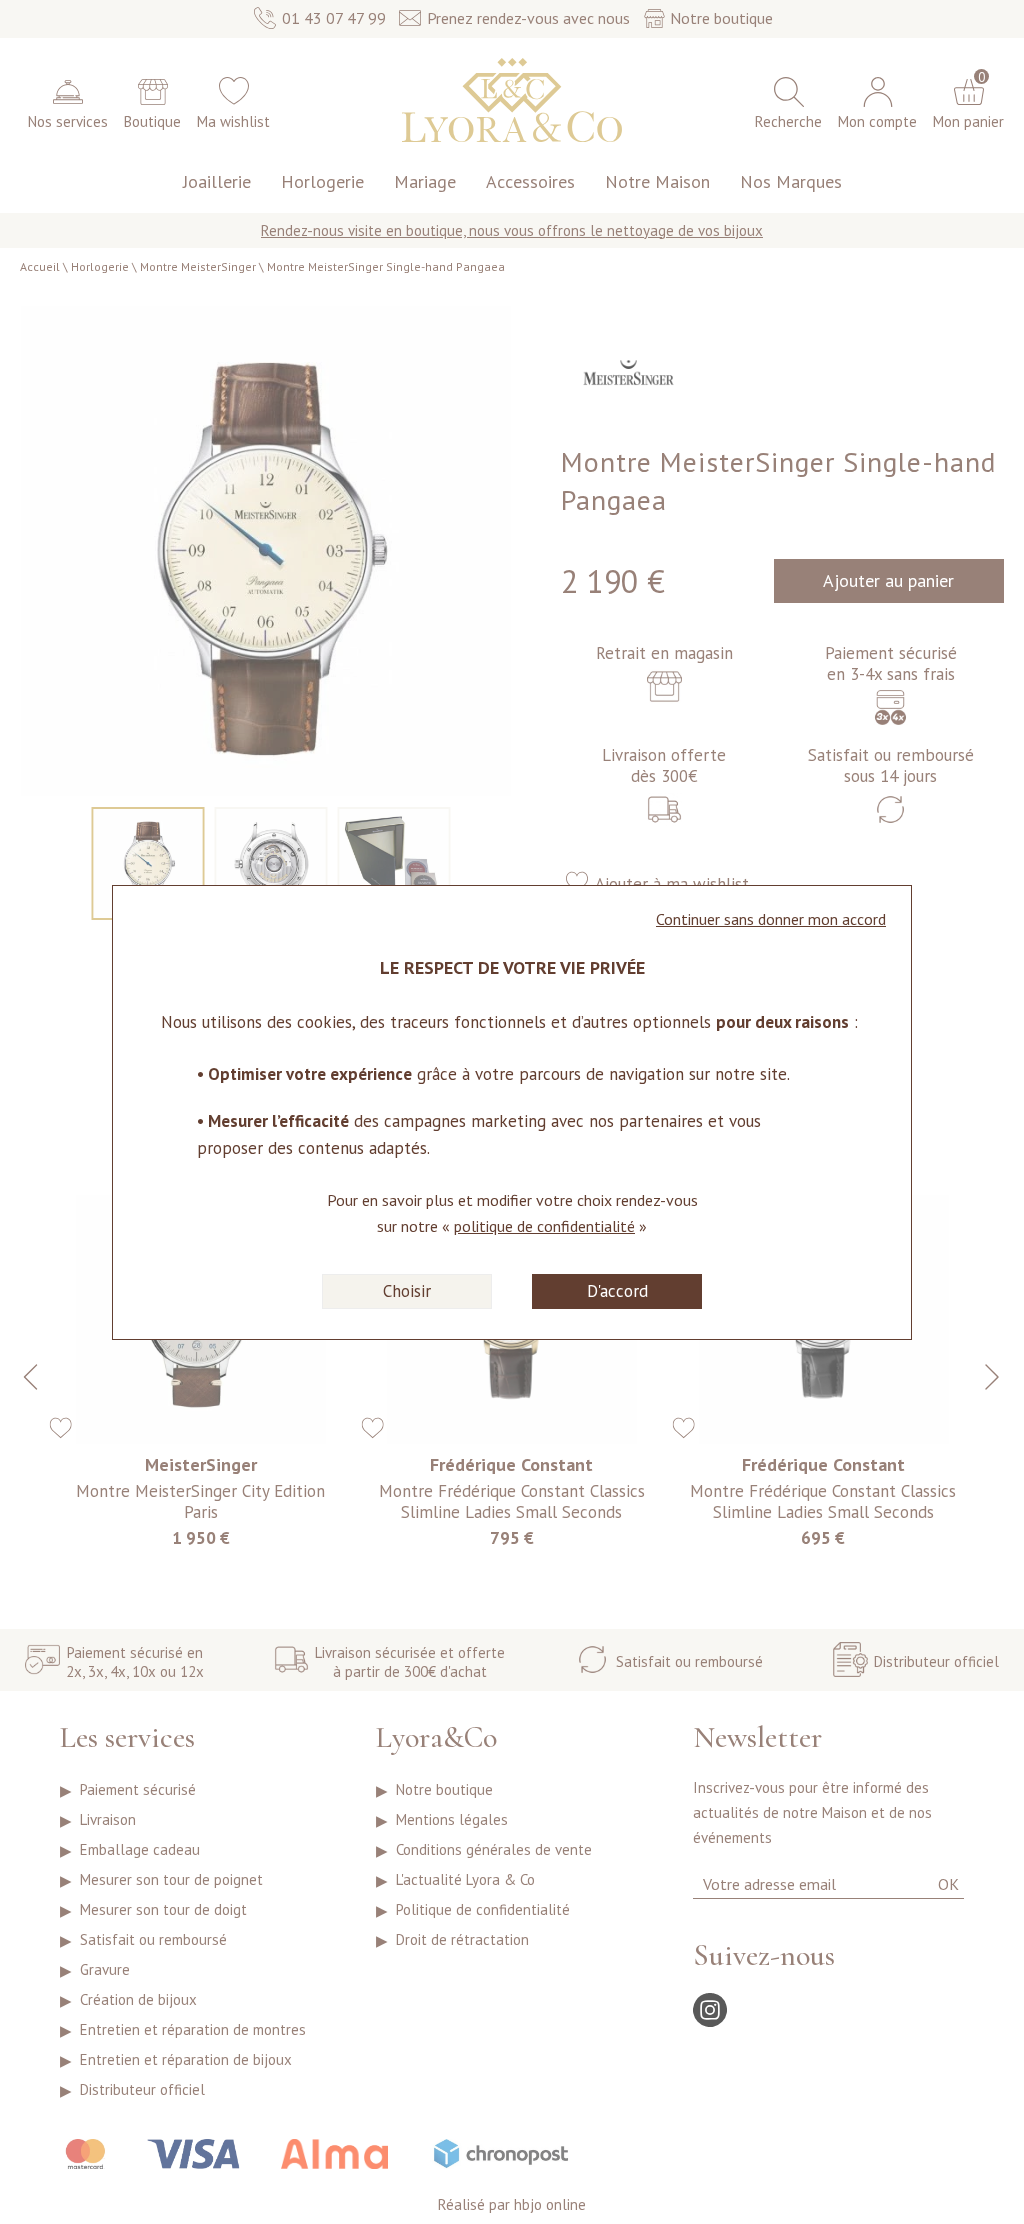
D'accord (617, 1291)
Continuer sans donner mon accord (771, 919)
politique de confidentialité (544, 1226)
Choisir (407, 1291)
